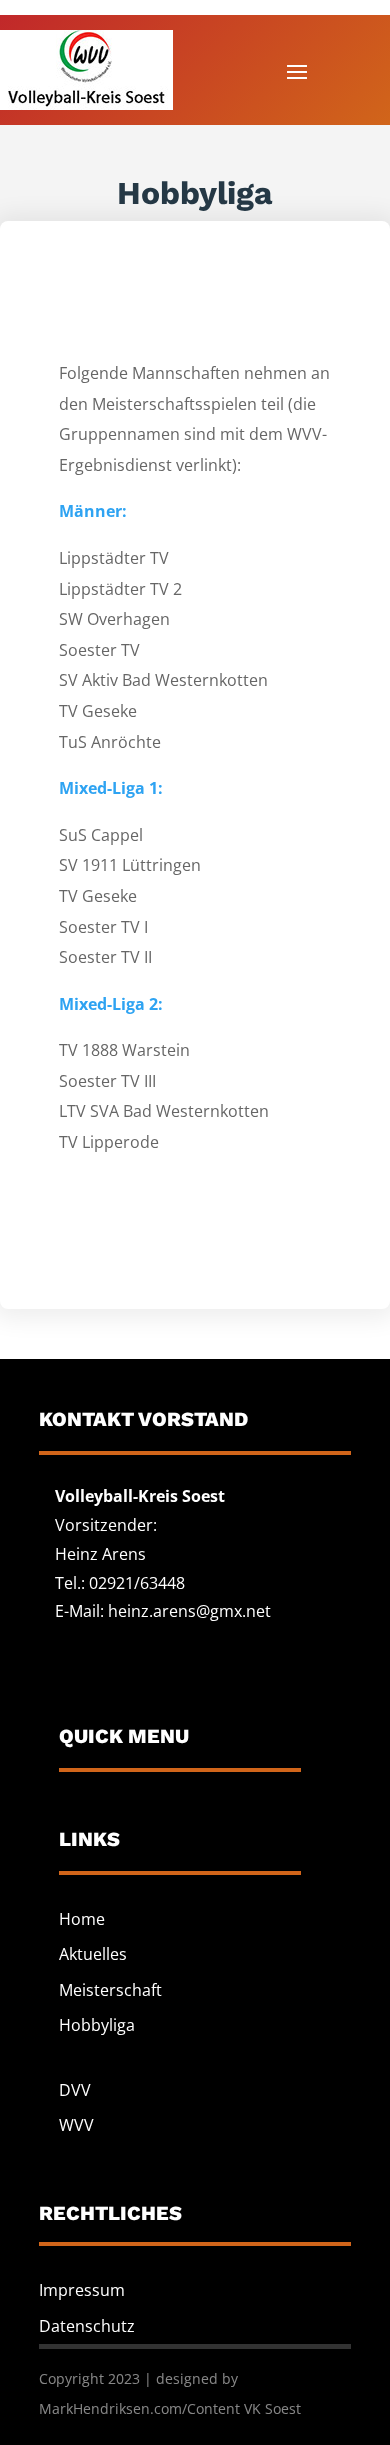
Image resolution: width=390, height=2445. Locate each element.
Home (82, 1919)
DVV (75, 2090)
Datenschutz (87, 2326)
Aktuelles (93, 1954)
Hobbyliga (97, 2025)
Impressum (82, 2290)
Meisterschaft (110, 1990)
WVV (76, 2125)
